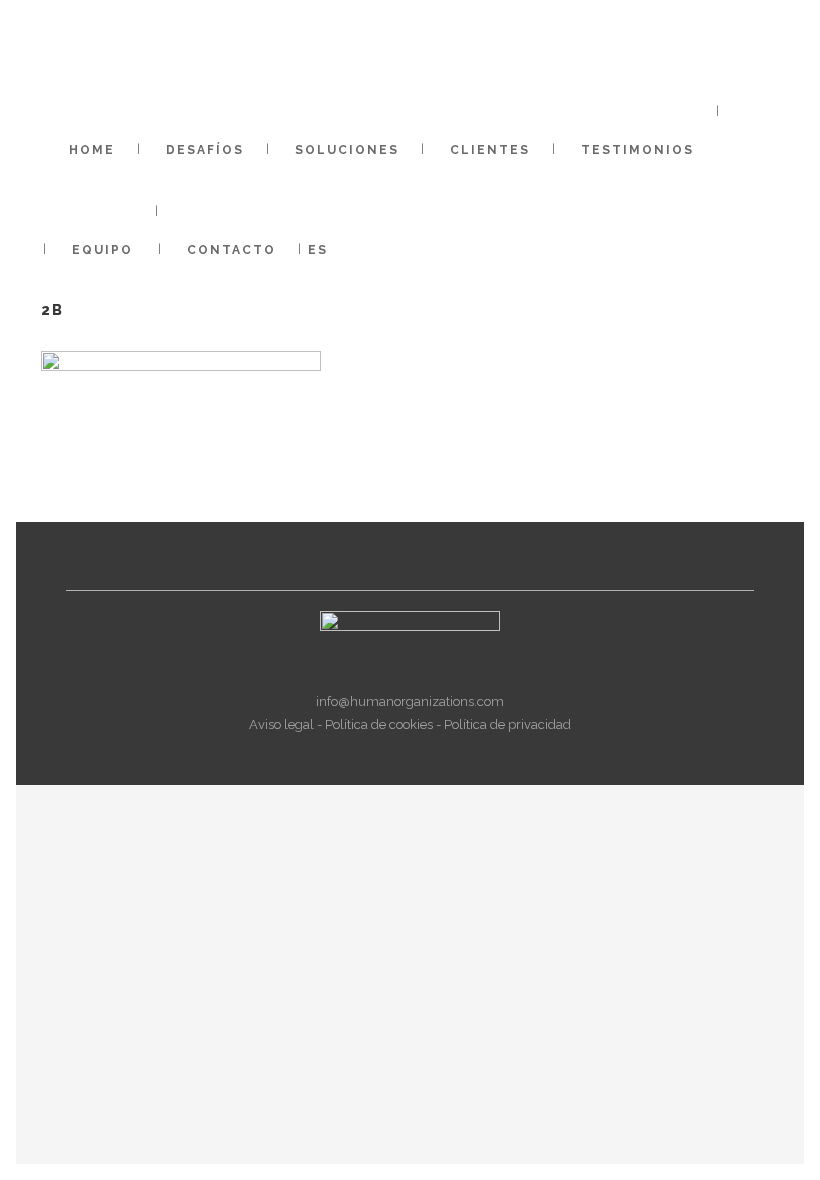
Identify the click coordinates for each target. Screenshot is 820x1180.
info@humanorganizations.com (410, 701)
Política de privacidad (507, 724)
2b (52, 310)
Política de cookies (379, 724)
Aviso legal (281, 724)
